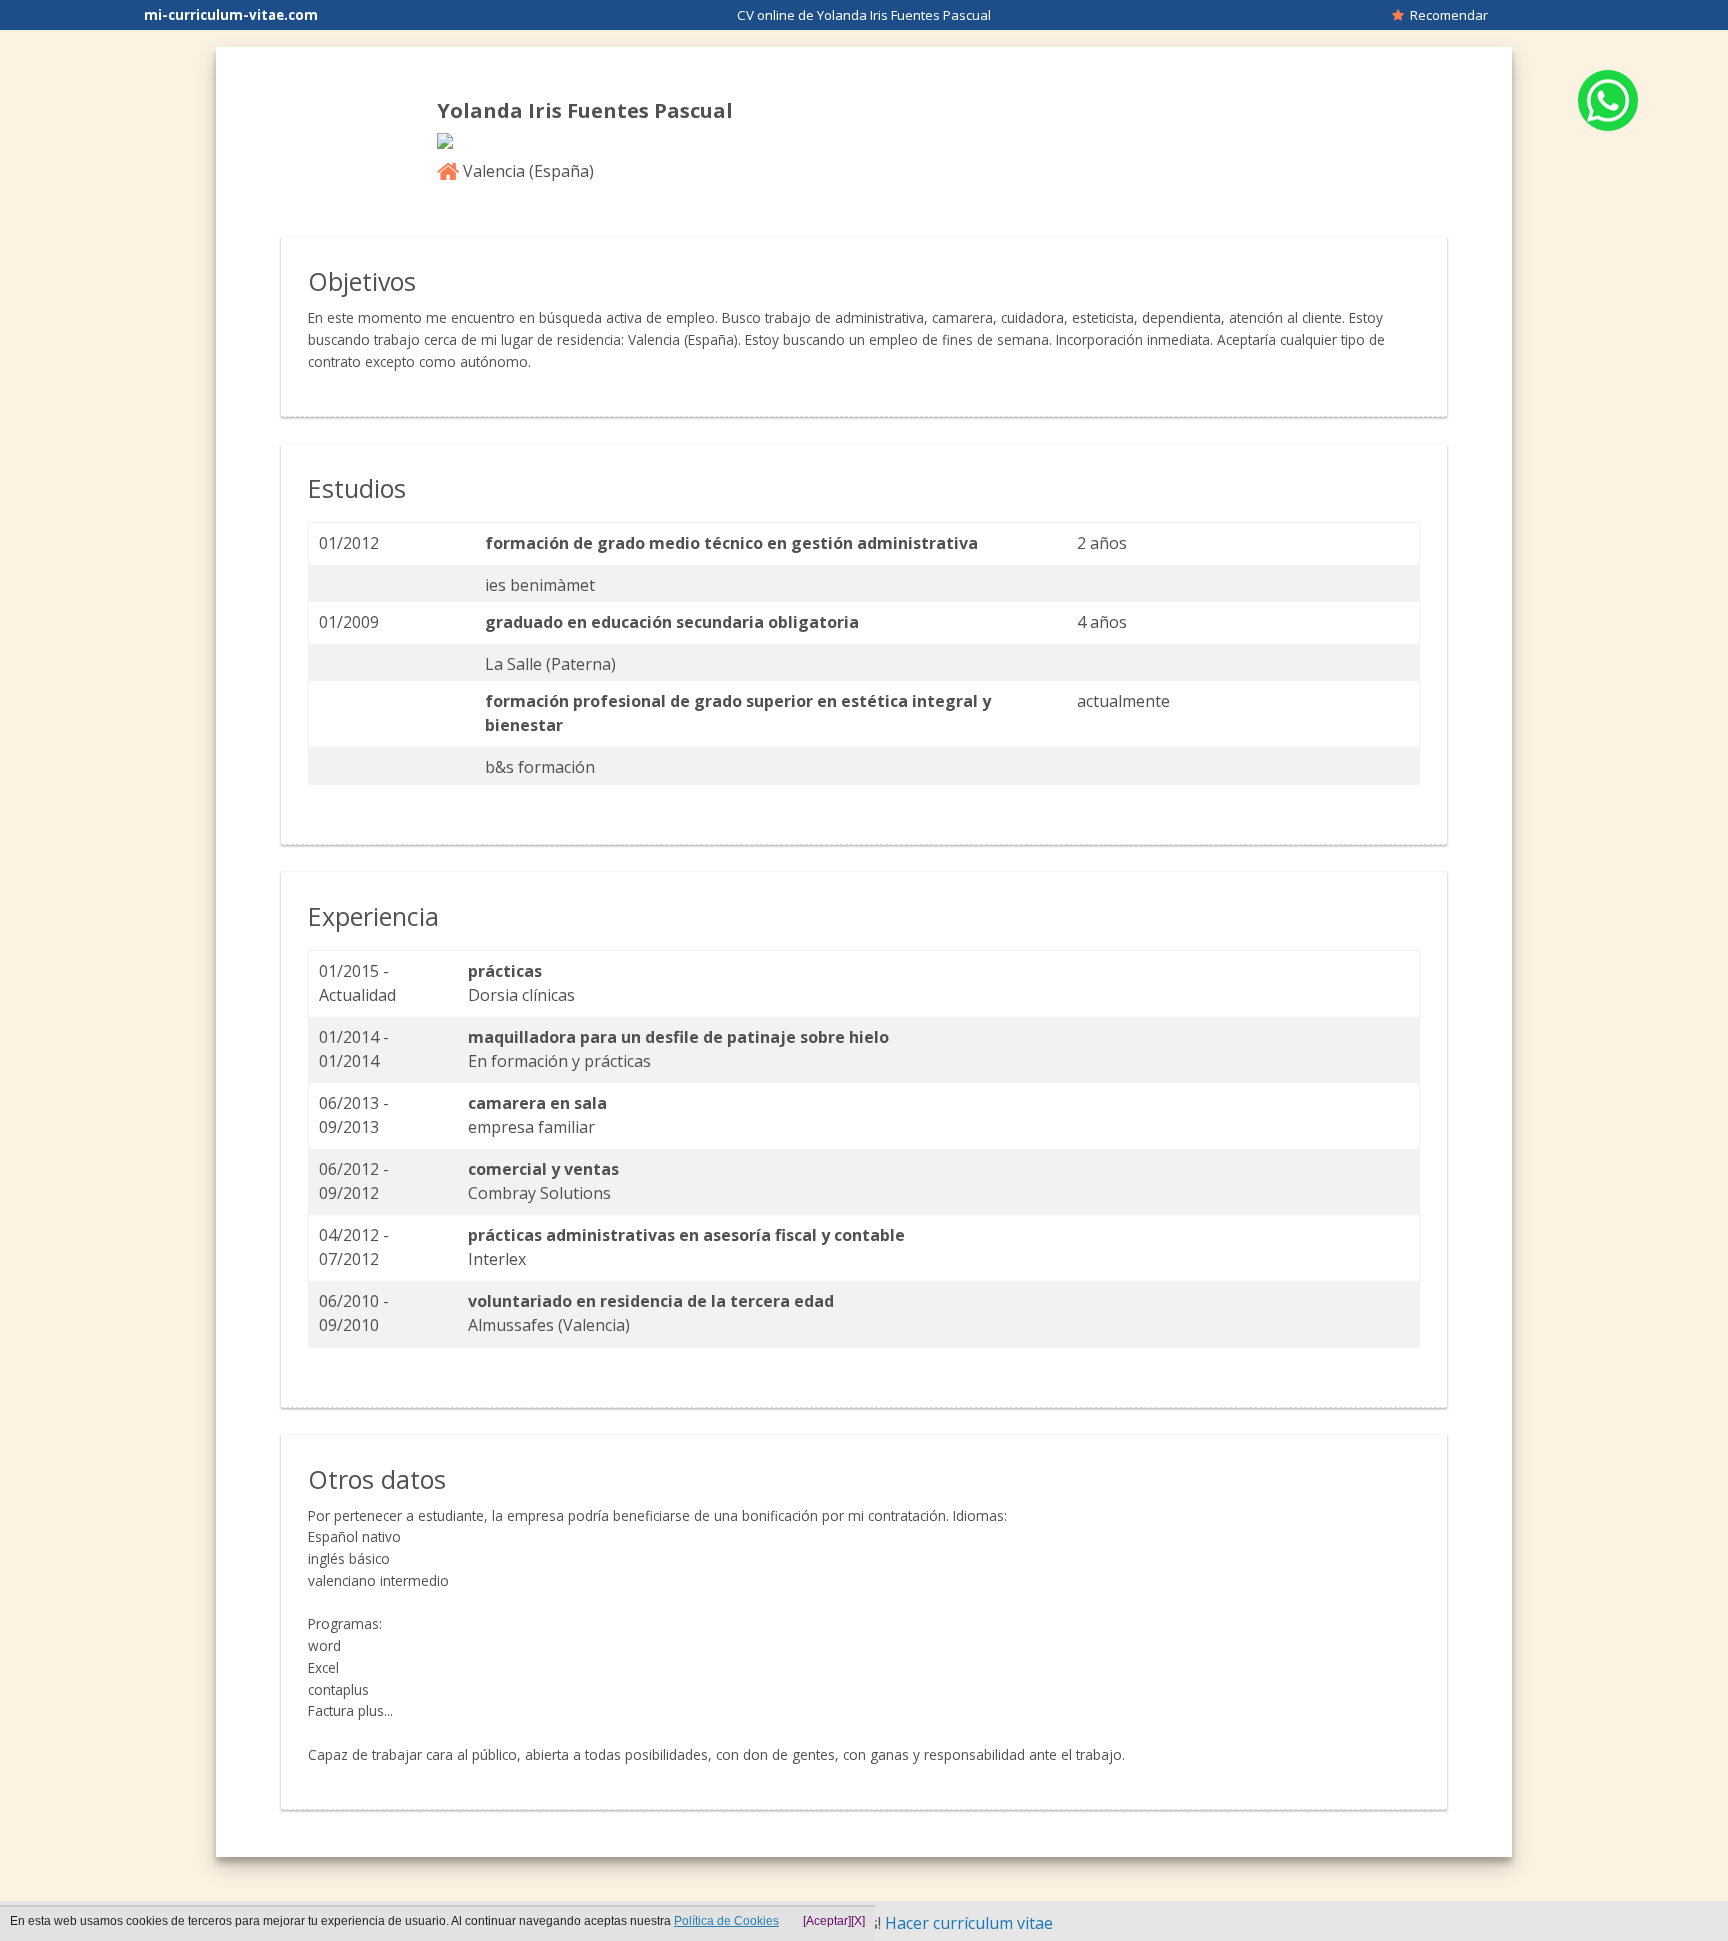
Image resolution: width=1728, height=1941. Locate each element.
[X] (858, 1921)
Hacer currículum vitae (969, 1923)
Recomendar (1446, 15)
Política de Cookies (726, 1921)
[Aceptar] (827, 1921)
